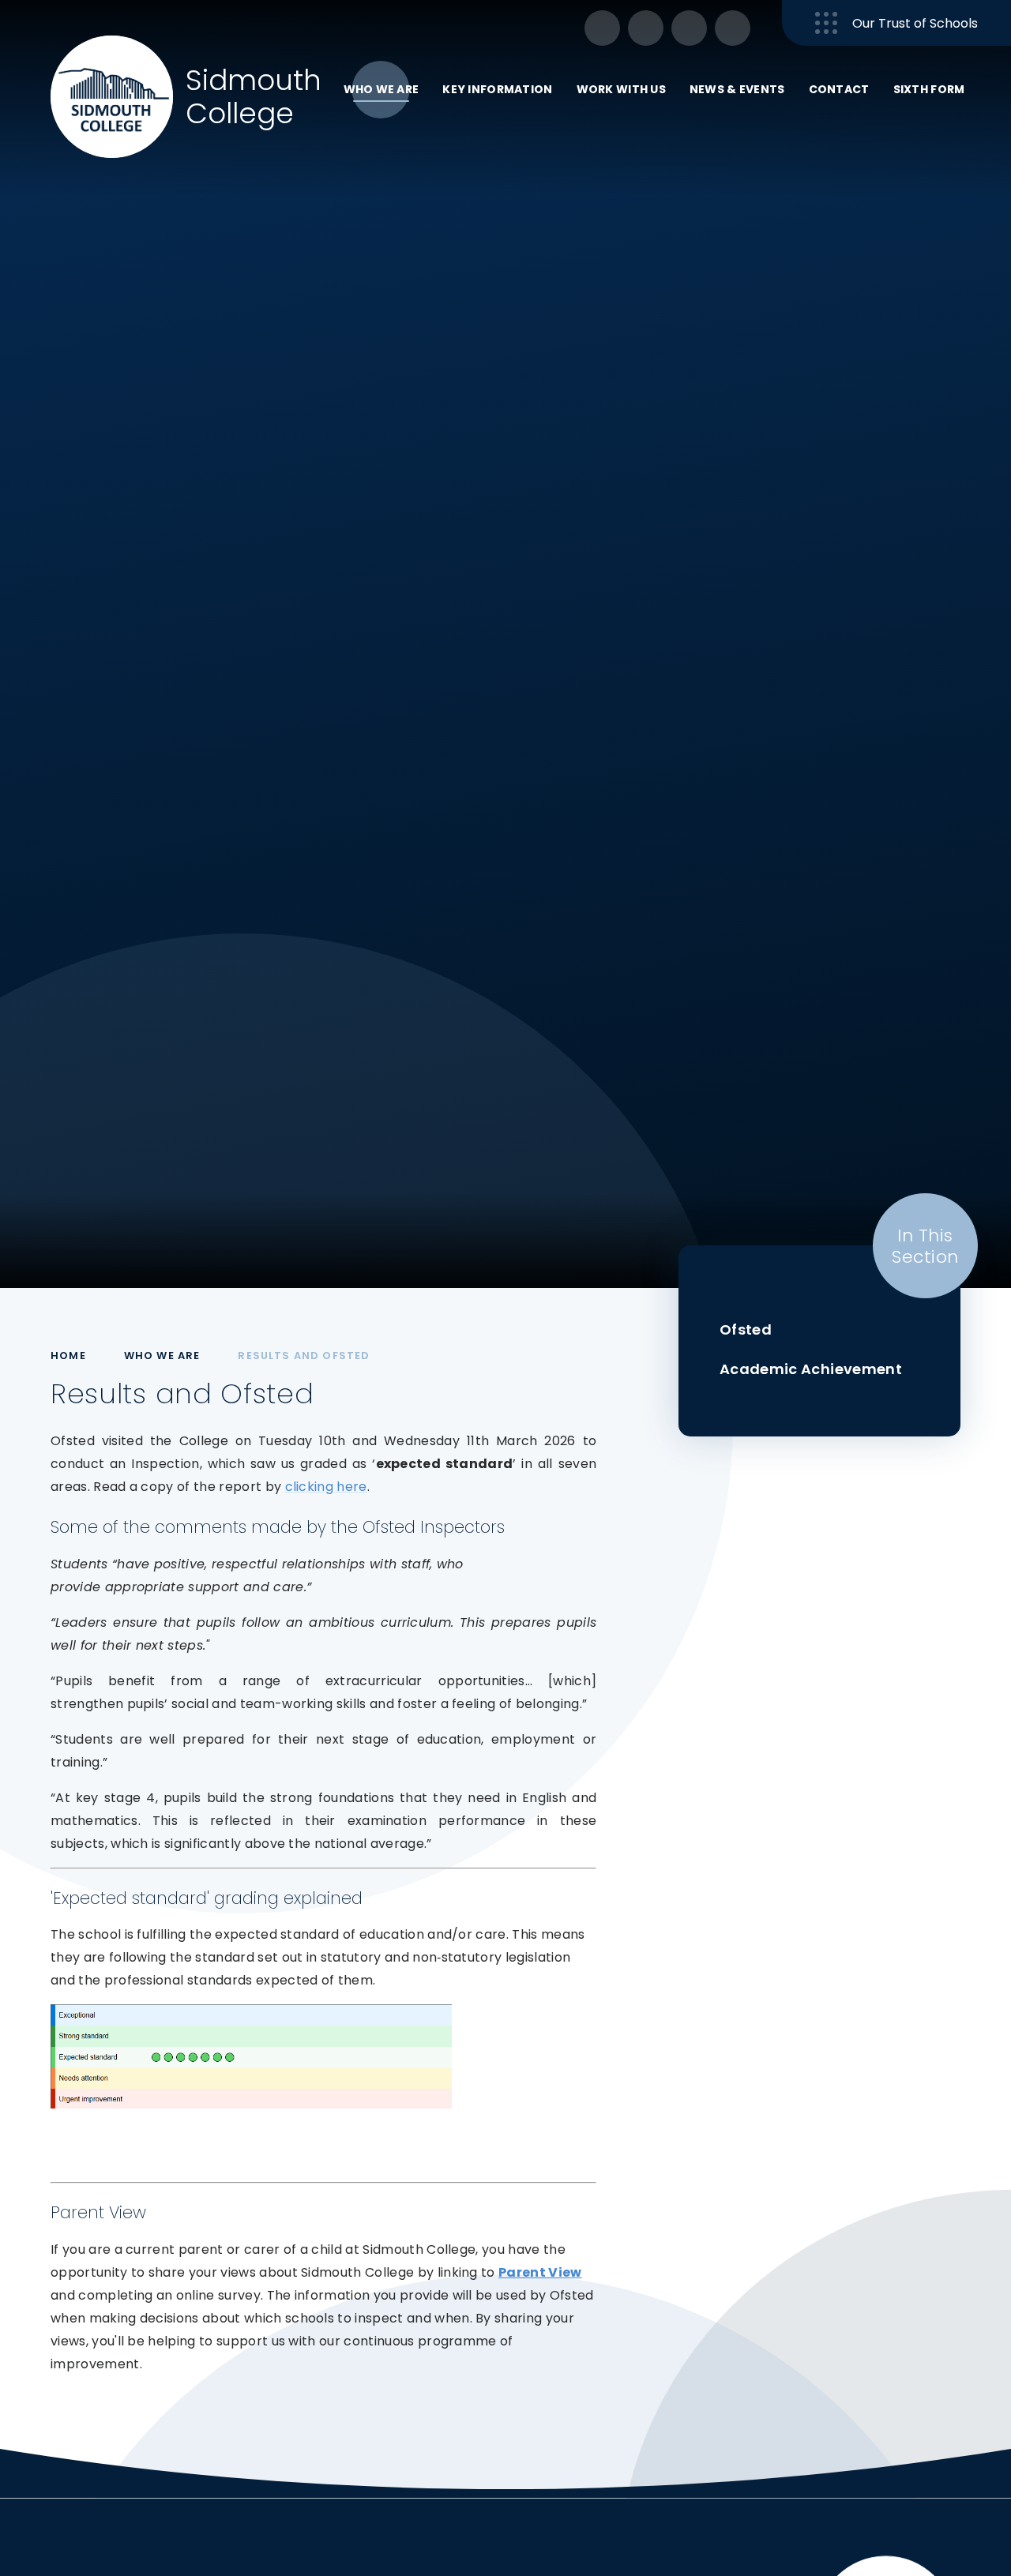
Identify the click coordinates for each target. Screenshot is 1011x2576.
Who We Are (162, 1356)
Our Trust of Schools (915, 23)
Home (68, 1356)
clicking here (326, 1487)
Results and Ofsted (304, 1356)
